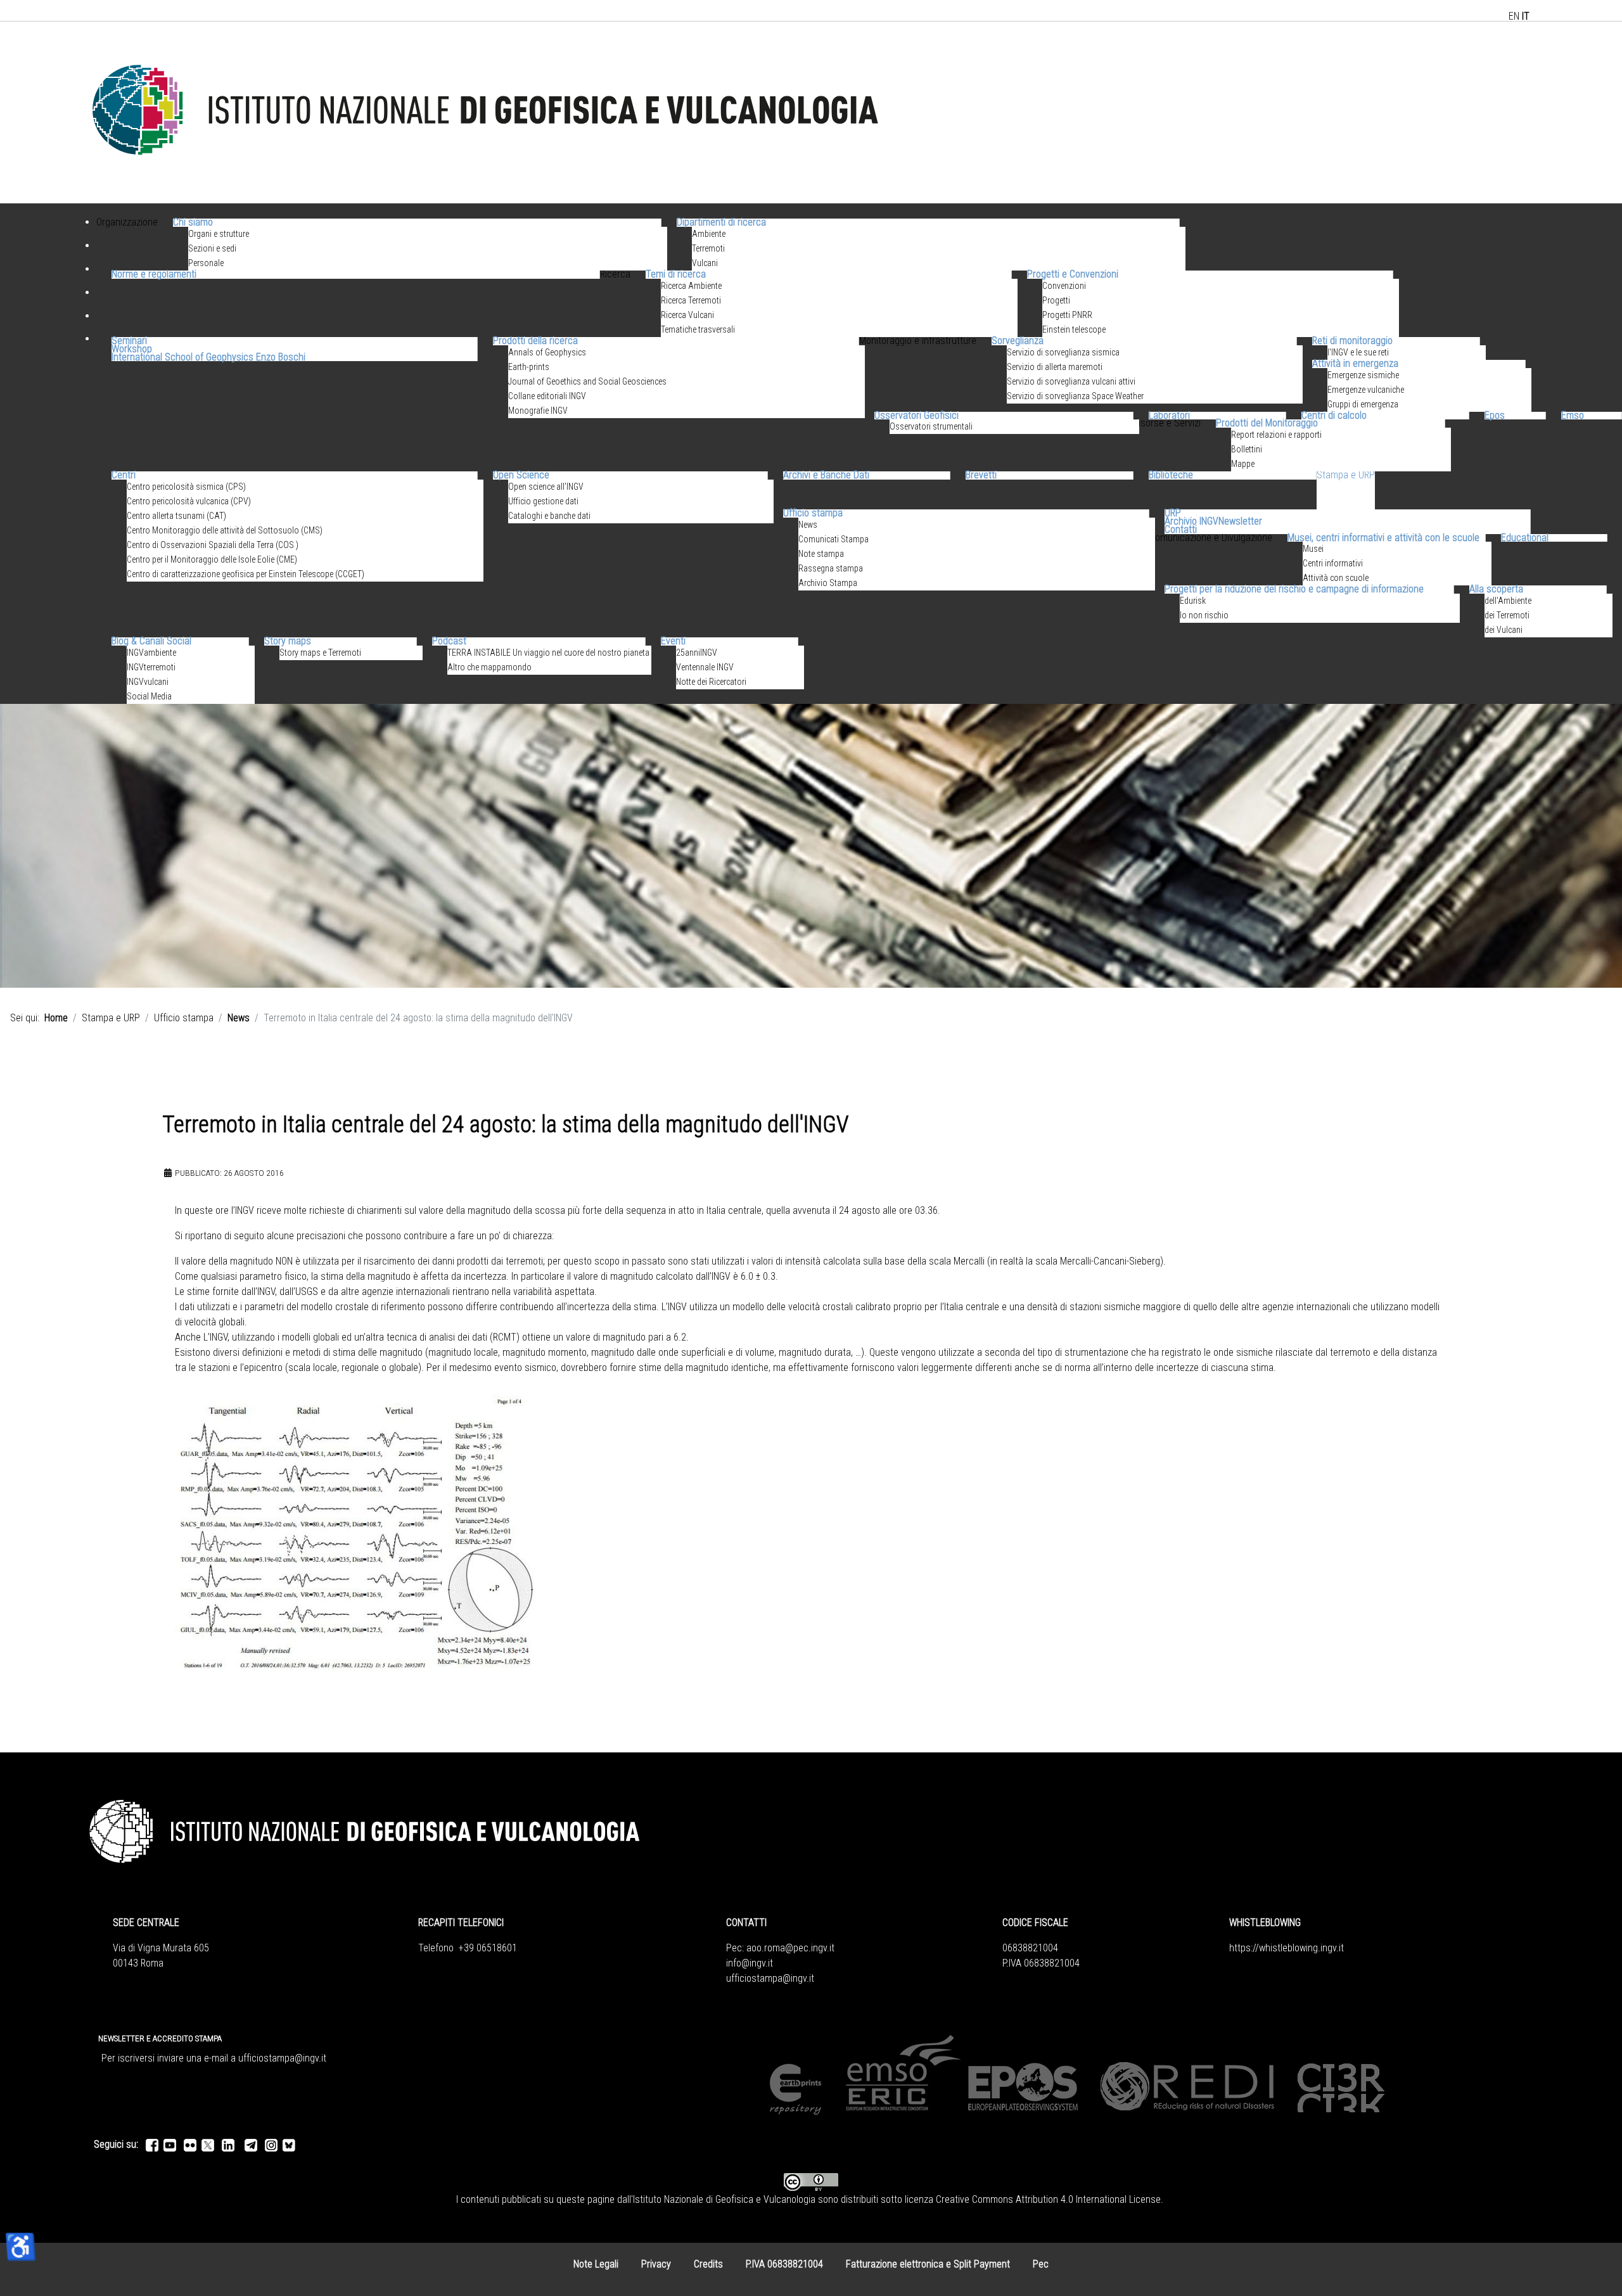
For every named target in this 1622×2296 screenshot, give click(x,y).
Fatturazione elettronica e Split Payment (928, 2264)
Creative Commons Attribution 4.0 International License (1048, 2199)
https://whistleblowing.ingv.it (1287, 1948)
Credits (708, 2264)
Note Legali (596, 2264)
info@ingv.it (750, 1963)
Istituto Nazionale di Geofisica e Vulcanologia (724, 2199)
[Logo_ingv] (487, 112)
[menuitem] (127, 238)
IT (1526, 16)
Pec (1041, 2264)
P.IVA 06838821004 (784, 2264)
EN (1514, 16)
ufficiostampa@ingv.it (770, 1978)
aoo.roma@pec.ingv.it (790, 1948)
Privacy (656, 2264)
